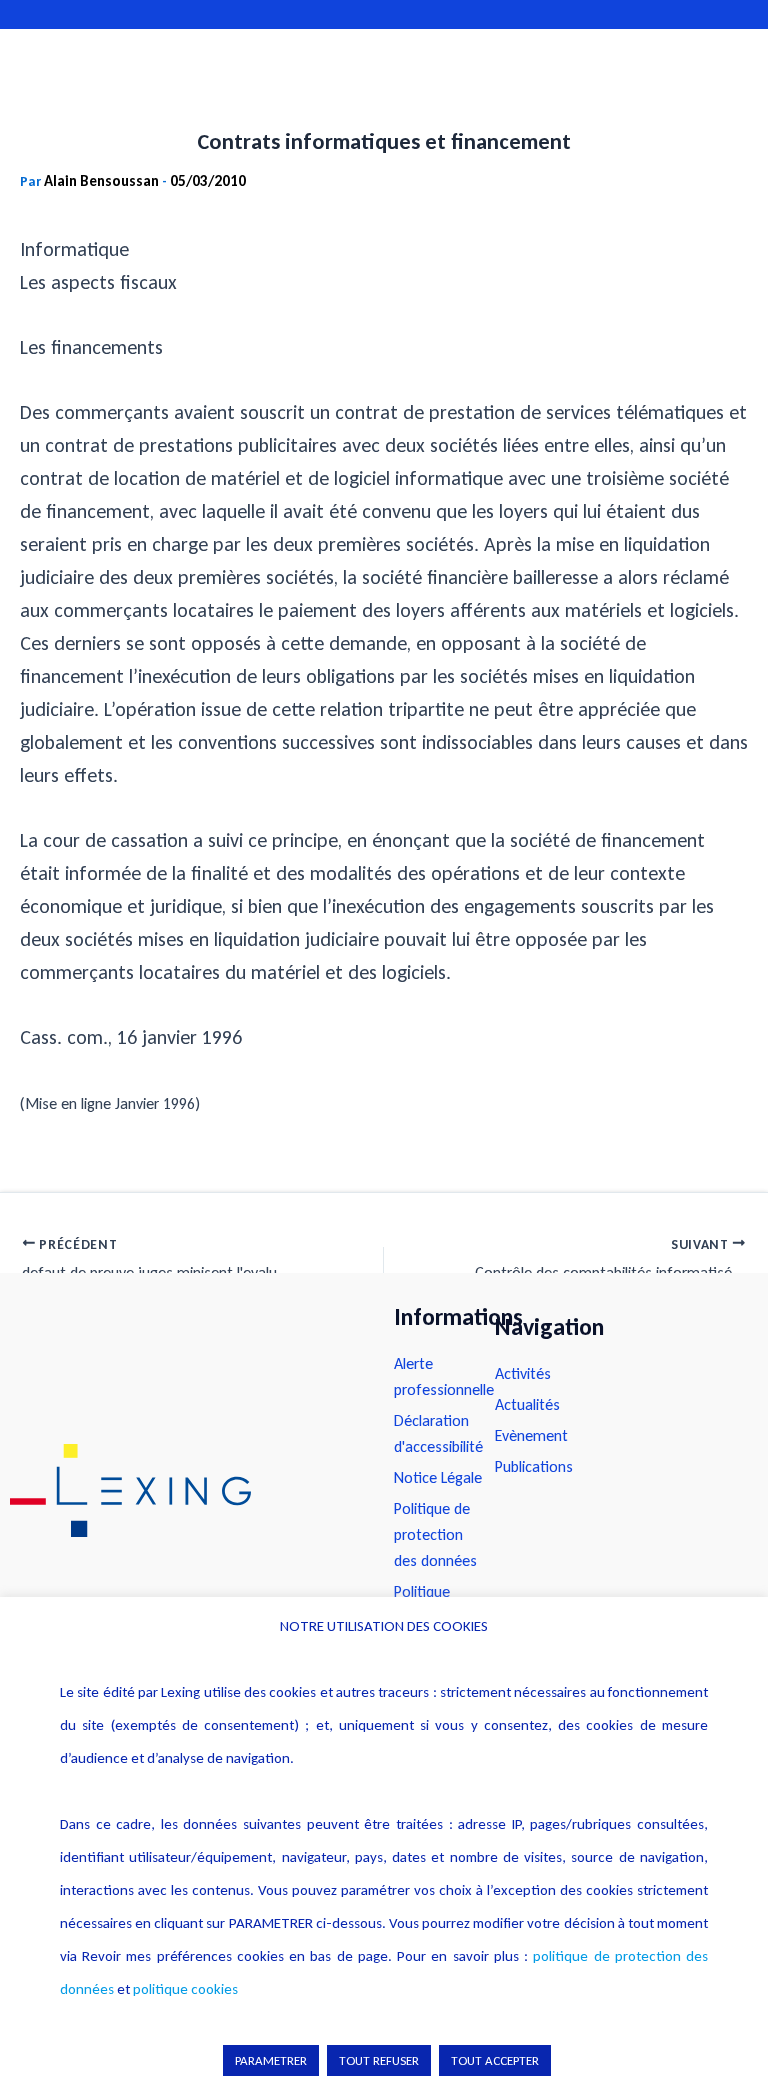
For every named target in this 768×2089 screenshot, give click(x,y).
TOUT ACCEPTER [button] (495, 2060)
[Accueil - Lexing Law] (182, 1490)
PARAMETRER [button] (271, 2060)
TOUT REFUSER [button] (379, 2060)
